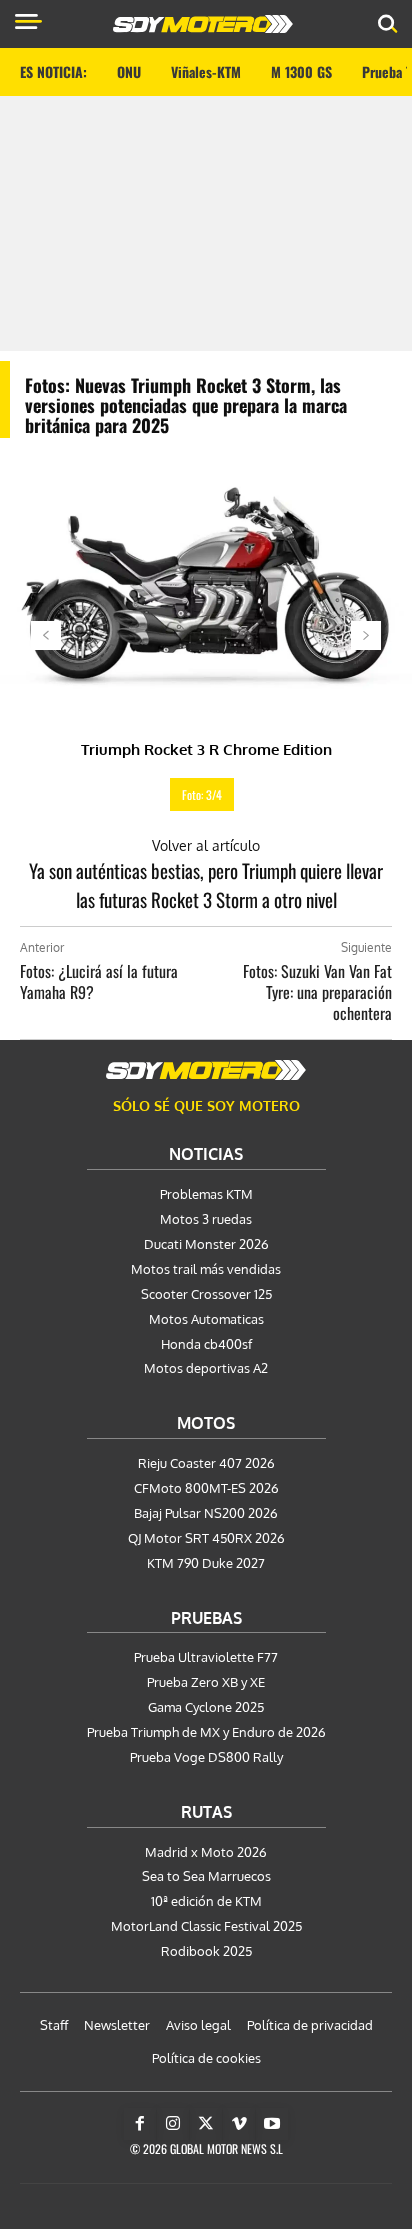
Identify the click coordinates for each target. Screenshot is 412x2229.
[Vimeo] (239, 2124)
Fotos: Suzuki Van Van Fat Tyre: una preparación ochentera (317, 992)
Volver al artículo (206, 845)
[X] (206, 2124)
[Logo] (203, 24)
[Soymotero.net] (206, 1070)
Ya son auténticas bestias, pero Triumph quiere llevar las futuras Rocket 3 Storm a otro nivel (206, 884)
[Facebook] (140, 2124)
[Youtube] (272, 2124)
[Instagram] (173, 2124)
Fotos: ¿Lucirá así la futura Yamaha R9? (99, 981)
